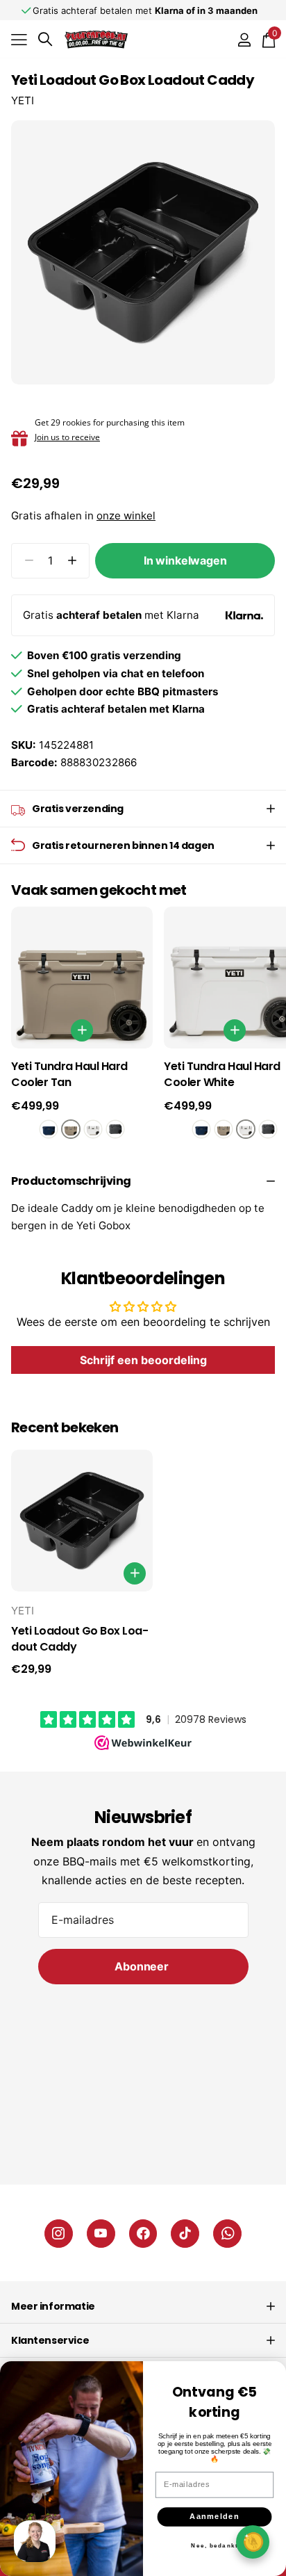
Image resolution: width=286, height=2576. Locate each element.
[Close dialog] (272, 2375)
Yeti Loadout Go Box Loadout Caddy (80, 1639)
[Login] (244, 40)
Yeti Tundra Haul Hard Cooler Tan (69, 1075)
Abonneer (143, 1966)
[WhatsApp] (227, 2234)
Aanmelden (214, 2517)
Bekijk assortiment (19, 39)
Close (143, 2306)
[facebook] (143, 2234)
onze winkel (126, 516)
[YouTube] (101, 2234)
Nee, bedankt (214, 2545)
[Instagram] (59, 2234)
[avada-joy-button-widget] (253, 2542)
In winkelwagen (185, 560)
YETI (23, 100)
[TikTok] (185, 2234)
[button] (72, 561)
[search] (45, 39)
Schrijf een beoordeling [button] (143, 1360)
